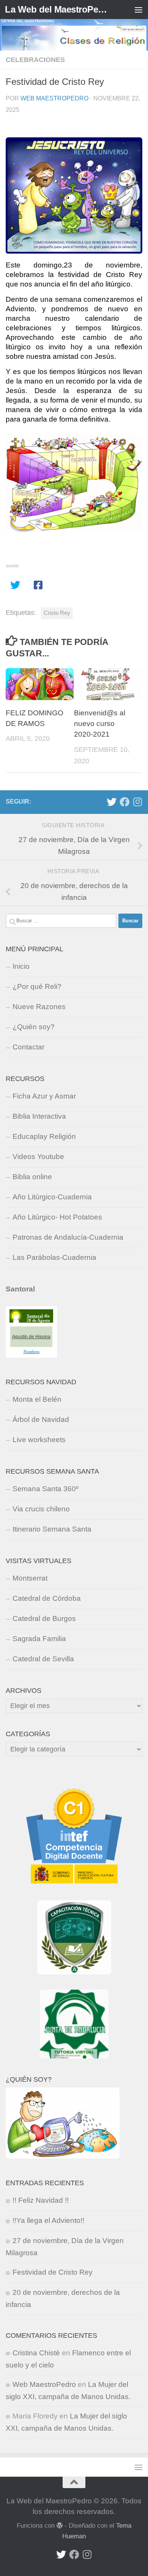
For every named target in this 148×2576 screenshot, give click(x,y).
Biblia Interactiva (39, 1116)
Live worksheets (39, 1440)
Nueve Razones (39, 1007)
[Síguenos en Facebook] (124, 802)
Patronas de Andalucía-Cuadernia (68, 1237)
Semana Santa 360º (46, 1489)
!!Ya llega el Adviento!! (48, 2220)
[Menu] (139, 10)
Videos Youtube (38, 1157)
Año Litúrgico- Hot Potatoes (57, 1217)
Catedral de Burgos (44, 1618)
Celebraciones (35, 60)
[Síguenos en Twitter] (112, 802)
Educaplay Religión (44, 1136)
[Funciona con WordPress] (60, 2526)
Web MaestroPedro (54, 98)
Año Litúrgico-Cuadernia (52, 1197)
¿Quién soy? (34, 1027)
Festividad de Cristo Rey (53, 2272)
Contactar (28, 1047)
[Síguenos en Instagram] (137, 802)
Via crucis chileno (41, 1509)
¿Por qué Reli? (37, 986)
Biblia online (32, 1177)
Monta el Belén (37, 1399)
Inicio (21, 966)
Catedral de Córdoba (47, 1598)
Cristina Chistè (36, 2353)
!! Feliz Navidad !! (41, 2200)
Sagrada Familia (39, 1639)
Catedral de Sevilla (43, 1659)
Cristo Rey (57, 613)
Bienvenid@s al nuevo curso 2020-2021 (100, 724)
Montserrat (30, 1578)
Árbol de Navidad (41, 1419)
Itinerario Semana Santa (52, 1529)
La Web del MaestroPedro (58, 9)
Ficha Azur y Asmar (44, 1096)
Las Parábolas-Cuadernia (54, 1257)
